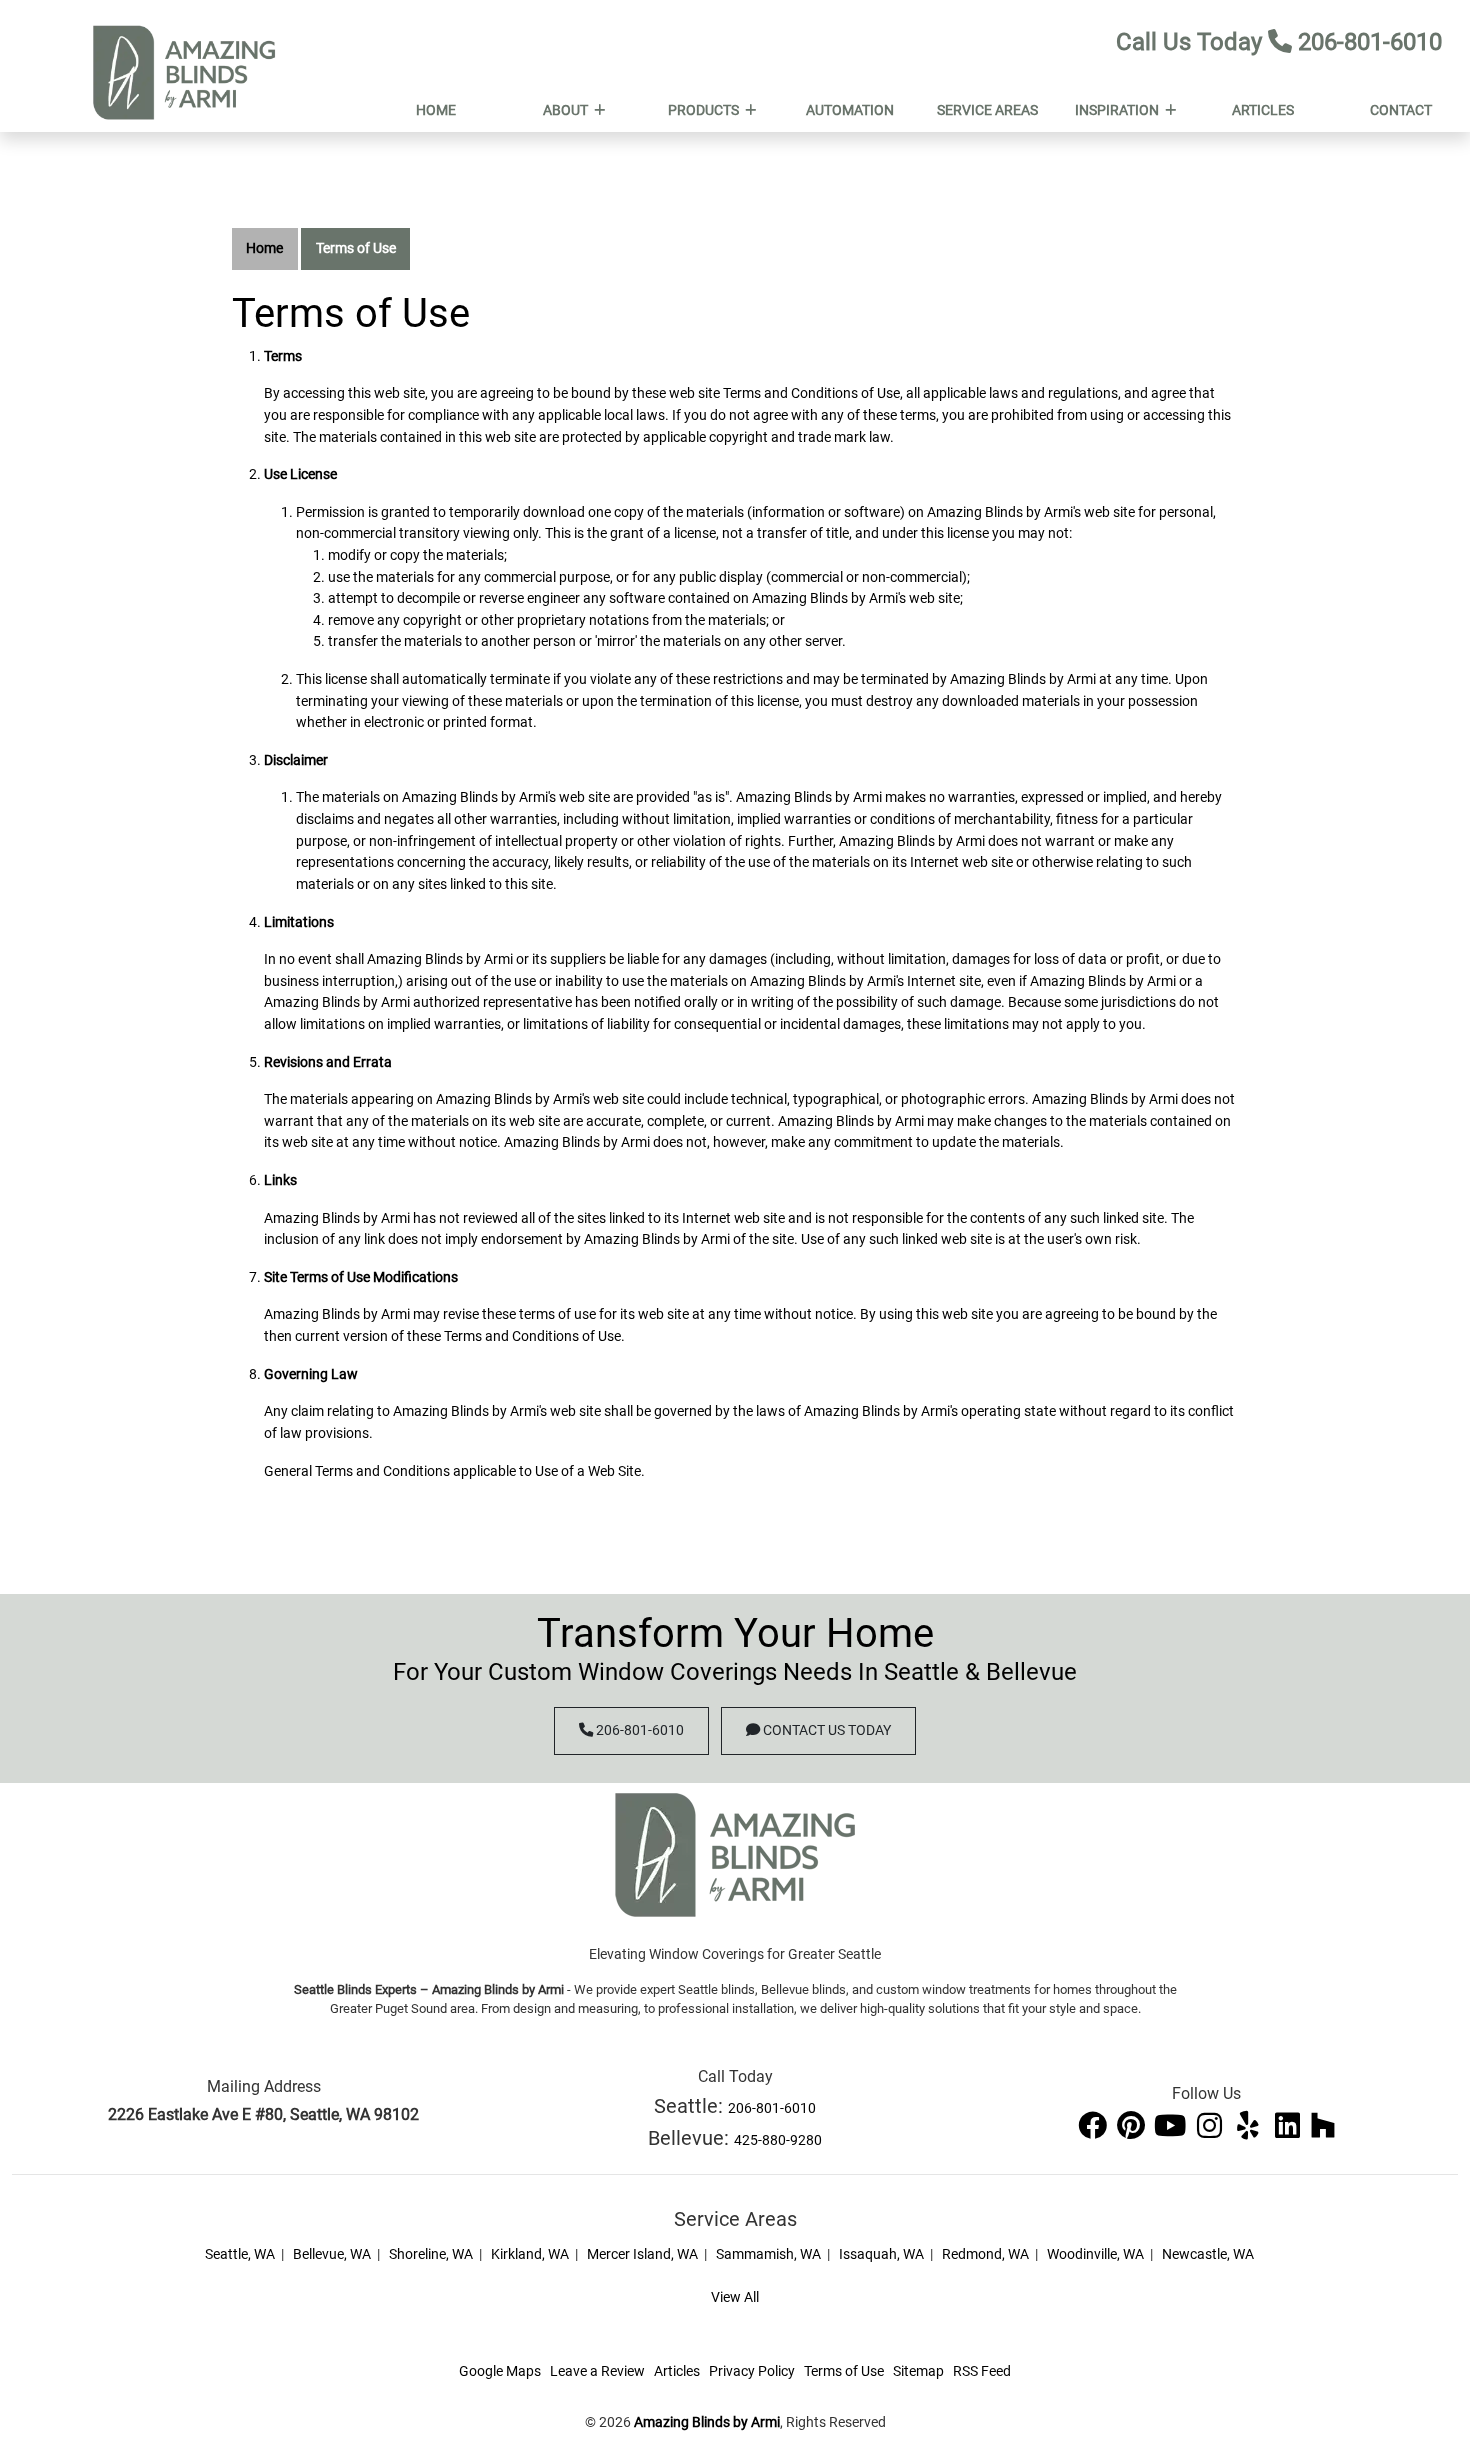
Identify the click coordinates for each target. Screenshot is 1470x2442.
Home (264, 248)
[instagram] (1210, 2125)
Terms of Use (356, 248)
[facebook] (1093, 2125)
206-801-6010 (638, 1730)
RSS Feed (982, 2371)
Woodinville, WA (1095, 2254)
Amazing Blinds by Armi (707, 2422)
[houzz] (1323, 2125)
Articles (677, 2371)
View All (735, 2297)
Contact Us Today (825, 1730)
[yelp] (1249, 2125)
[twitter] (1132, 2125)
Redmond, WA (985, 2254)
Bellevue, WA (332, 2254)
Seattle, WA (240, 2254)
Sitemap (918, 2371)
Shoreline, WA (431, 2254)
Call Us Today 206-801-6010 (1279, 42)
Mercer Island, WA (642, 2254)
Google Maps (500, 2371)
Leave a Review (597, 2371)
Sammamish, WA (768, 2254)
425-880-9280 (778, 2140)
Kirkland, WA (530, 2254)
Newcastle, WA (1208, 2254)
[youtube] (1171, 2125)
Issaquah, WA (881, 2254)
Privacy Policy (752, 2371)
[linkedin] (1288, 2125)
